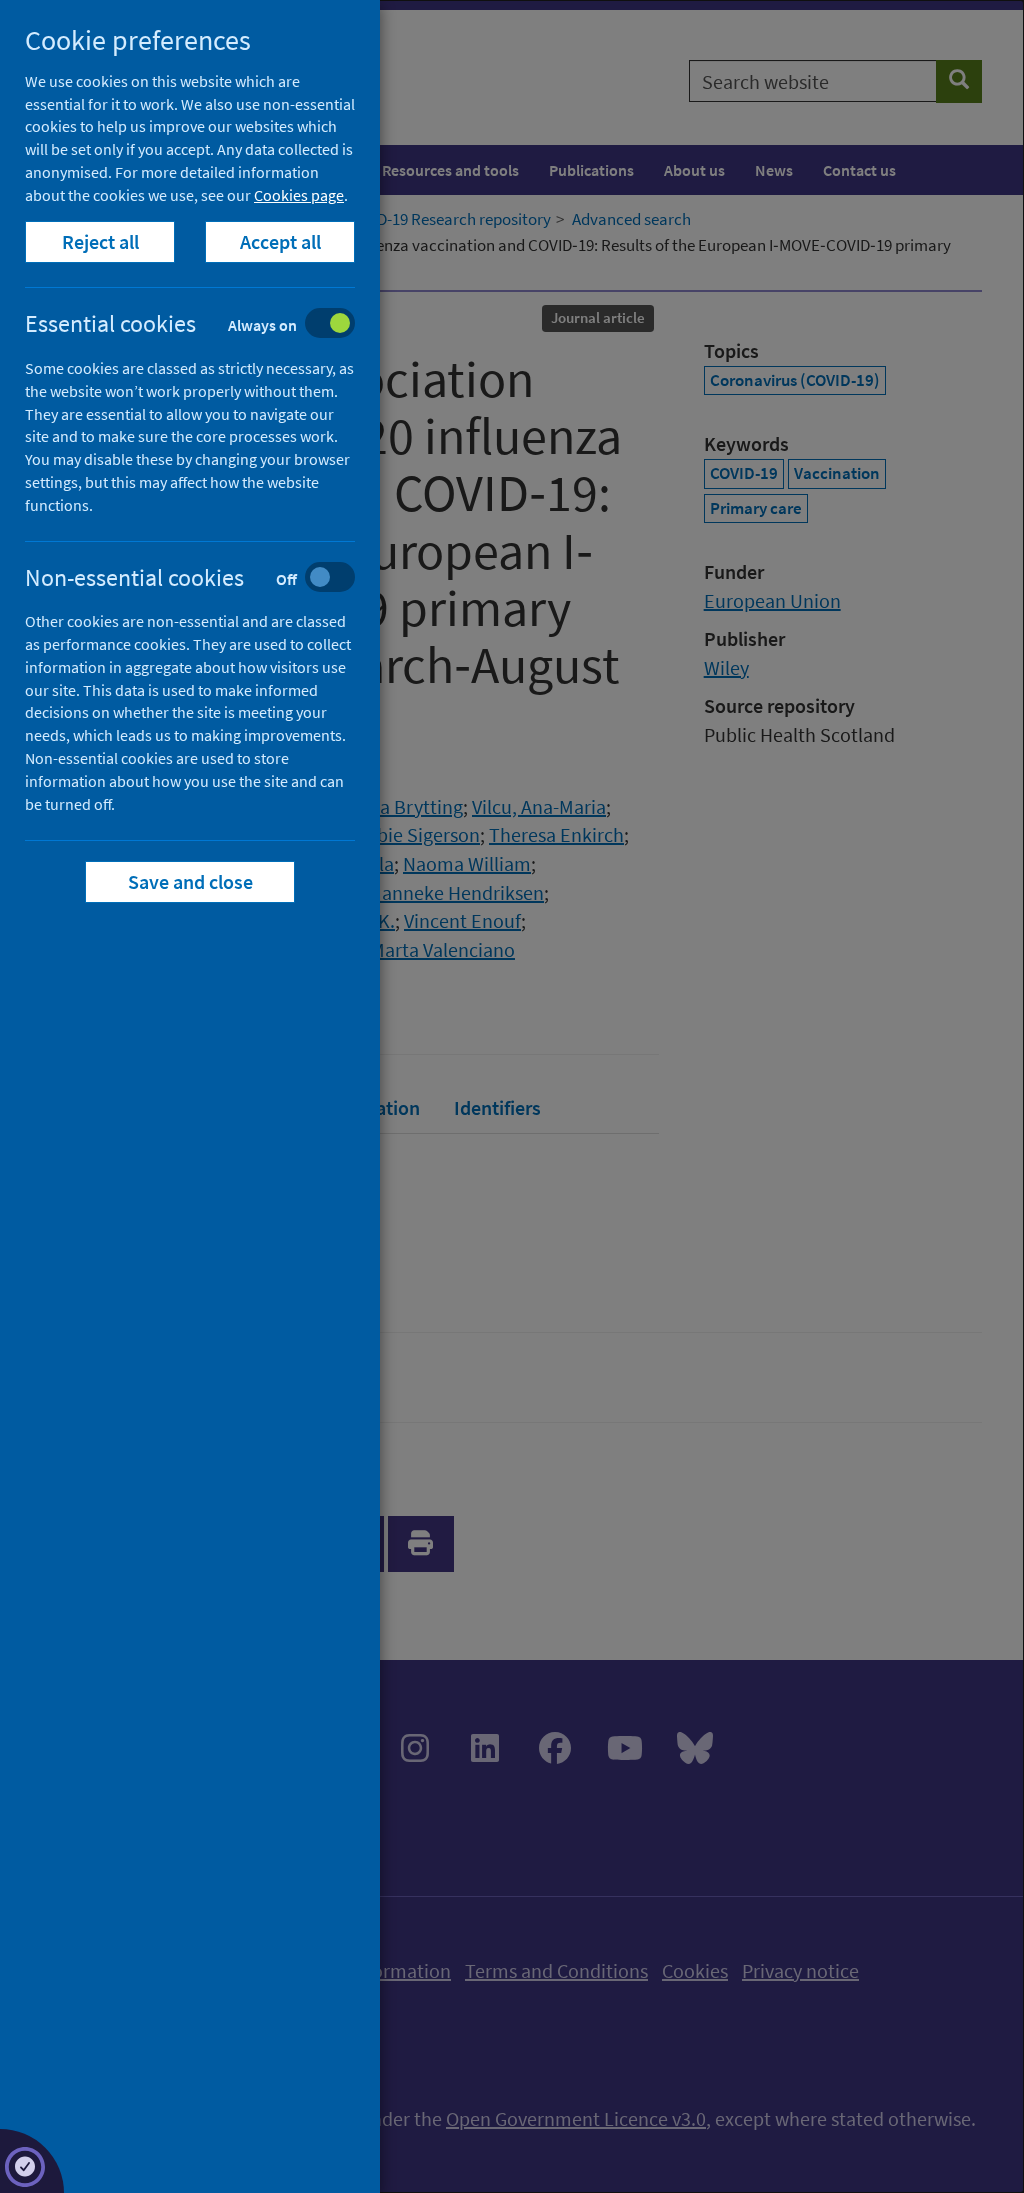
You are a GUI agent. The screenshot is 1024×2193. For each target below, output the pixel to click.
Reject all (100, 241)
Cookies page (299, 195)
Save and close (190, 881)
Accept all (280, 241)
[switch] (205, 325)
